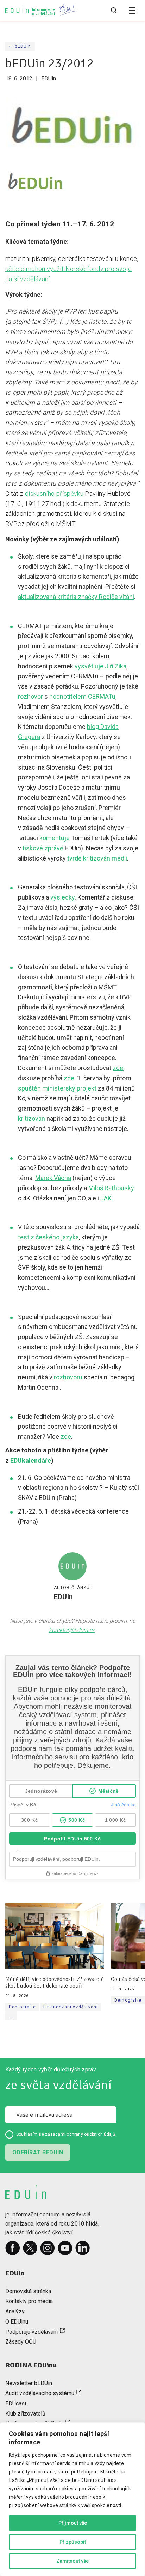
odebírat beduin (38, 2152)
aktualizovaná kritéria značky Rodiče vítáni (76, 597)
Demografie (22, 2007)
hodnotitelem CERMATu (82, 696)
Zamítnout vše (72, 2561)
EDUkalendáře (31, 1460)
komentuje (55, 838)
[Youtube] (65, 2248)
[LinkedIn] (83, 2248)
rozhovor (30, 696)
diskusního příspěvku (54, 493)
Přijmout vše (73, 2523)
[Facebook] (13, 2248)
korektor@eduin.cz (72, 1630)
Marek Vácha (53, 1178)
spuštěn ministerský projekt (57, 1088)
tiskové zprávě (43, 848)
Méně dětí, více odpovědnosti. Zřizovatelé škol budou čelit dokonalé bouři (55, 1983)
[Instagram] (48, 2248)
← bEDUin (20, 46)
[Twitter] (30, 2248)
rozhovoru (68, 1377)
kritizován (31, 1118)
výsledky (62, 897)
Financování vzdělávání (71, 2007)
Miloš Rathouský (111, 1188)
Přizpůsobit (73, 2542)
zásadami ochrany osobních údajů (80, 2134)
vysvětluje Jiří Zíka (100, 666)
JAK (106, 1198)
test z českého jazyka (48, 1237)
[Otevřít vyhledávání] (114, 11)
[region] (72, 2499)
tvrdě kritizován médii (97, 858)
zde (118, 1068)
